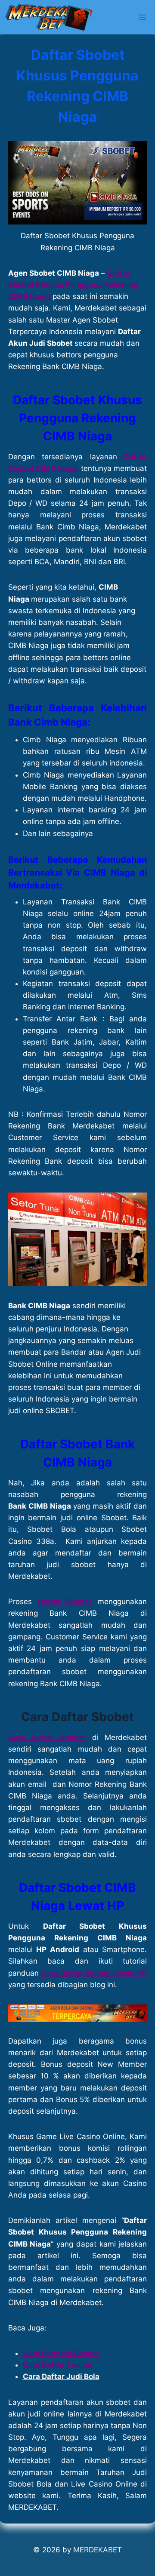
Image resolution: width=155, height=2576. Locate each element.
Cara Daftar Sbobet (77, 1717)
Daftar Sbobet (65, 1602)
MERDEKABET (98, 2550)
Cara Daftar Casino (57, 2365)
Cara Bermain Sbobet (61, 2353)
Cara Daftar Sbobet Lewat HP (94, 1973)
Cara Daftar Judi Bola (61, 2376)
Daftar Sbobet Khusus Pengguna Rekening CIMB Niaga (73, 285)
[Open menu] (143, 17)
